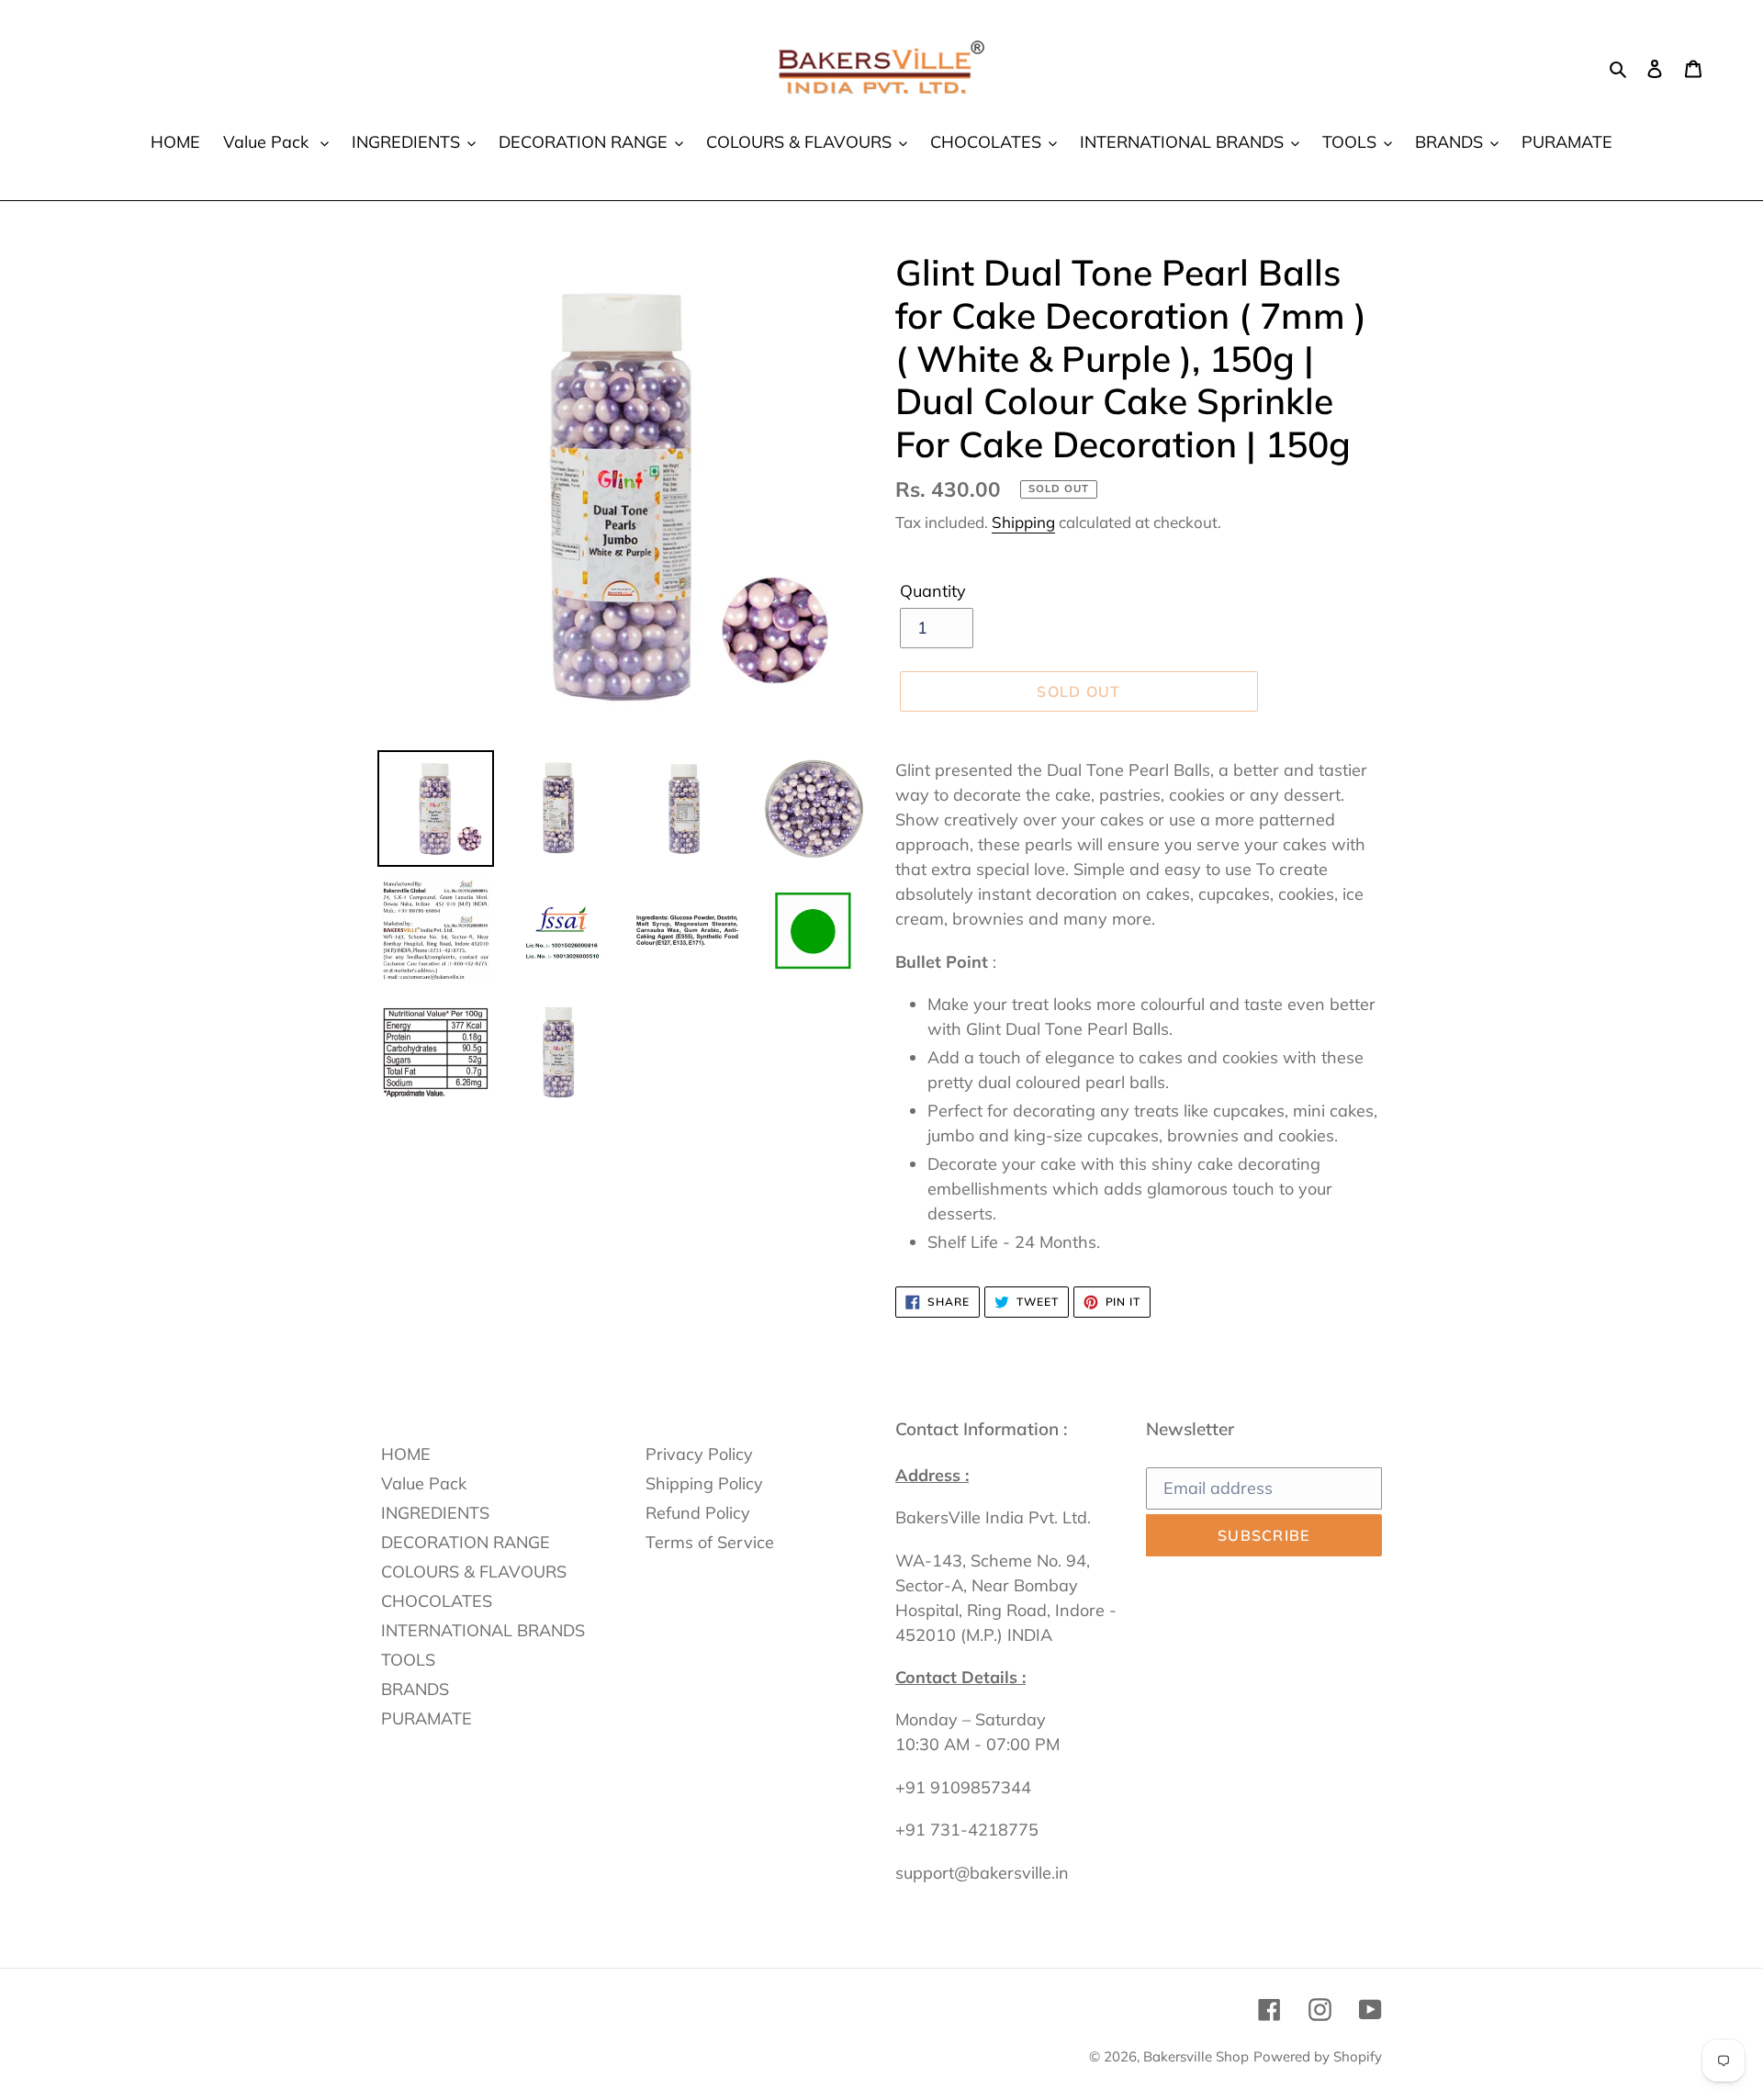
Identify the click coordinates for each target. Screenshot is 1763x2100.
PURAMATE (427, 1718)
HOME (406, 1454)
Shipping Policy (704, 1483)
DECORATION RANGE (466, 1542)
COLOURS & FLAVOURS (474, 1572)
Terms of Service (710, 1542)
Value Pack (424, 1483)
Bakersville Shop (1196, 2056)
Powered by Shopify (1318, 2056)
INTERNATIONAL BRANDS (483, 1630)
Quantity (933, 591)
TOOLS (408, 1660)
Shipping (1023, 522)
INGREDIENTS (435, 1513)
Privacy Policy (699, 1454)
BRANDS (415, 1689)
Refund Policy (698, 1513)
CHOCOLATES (437, 1601)
